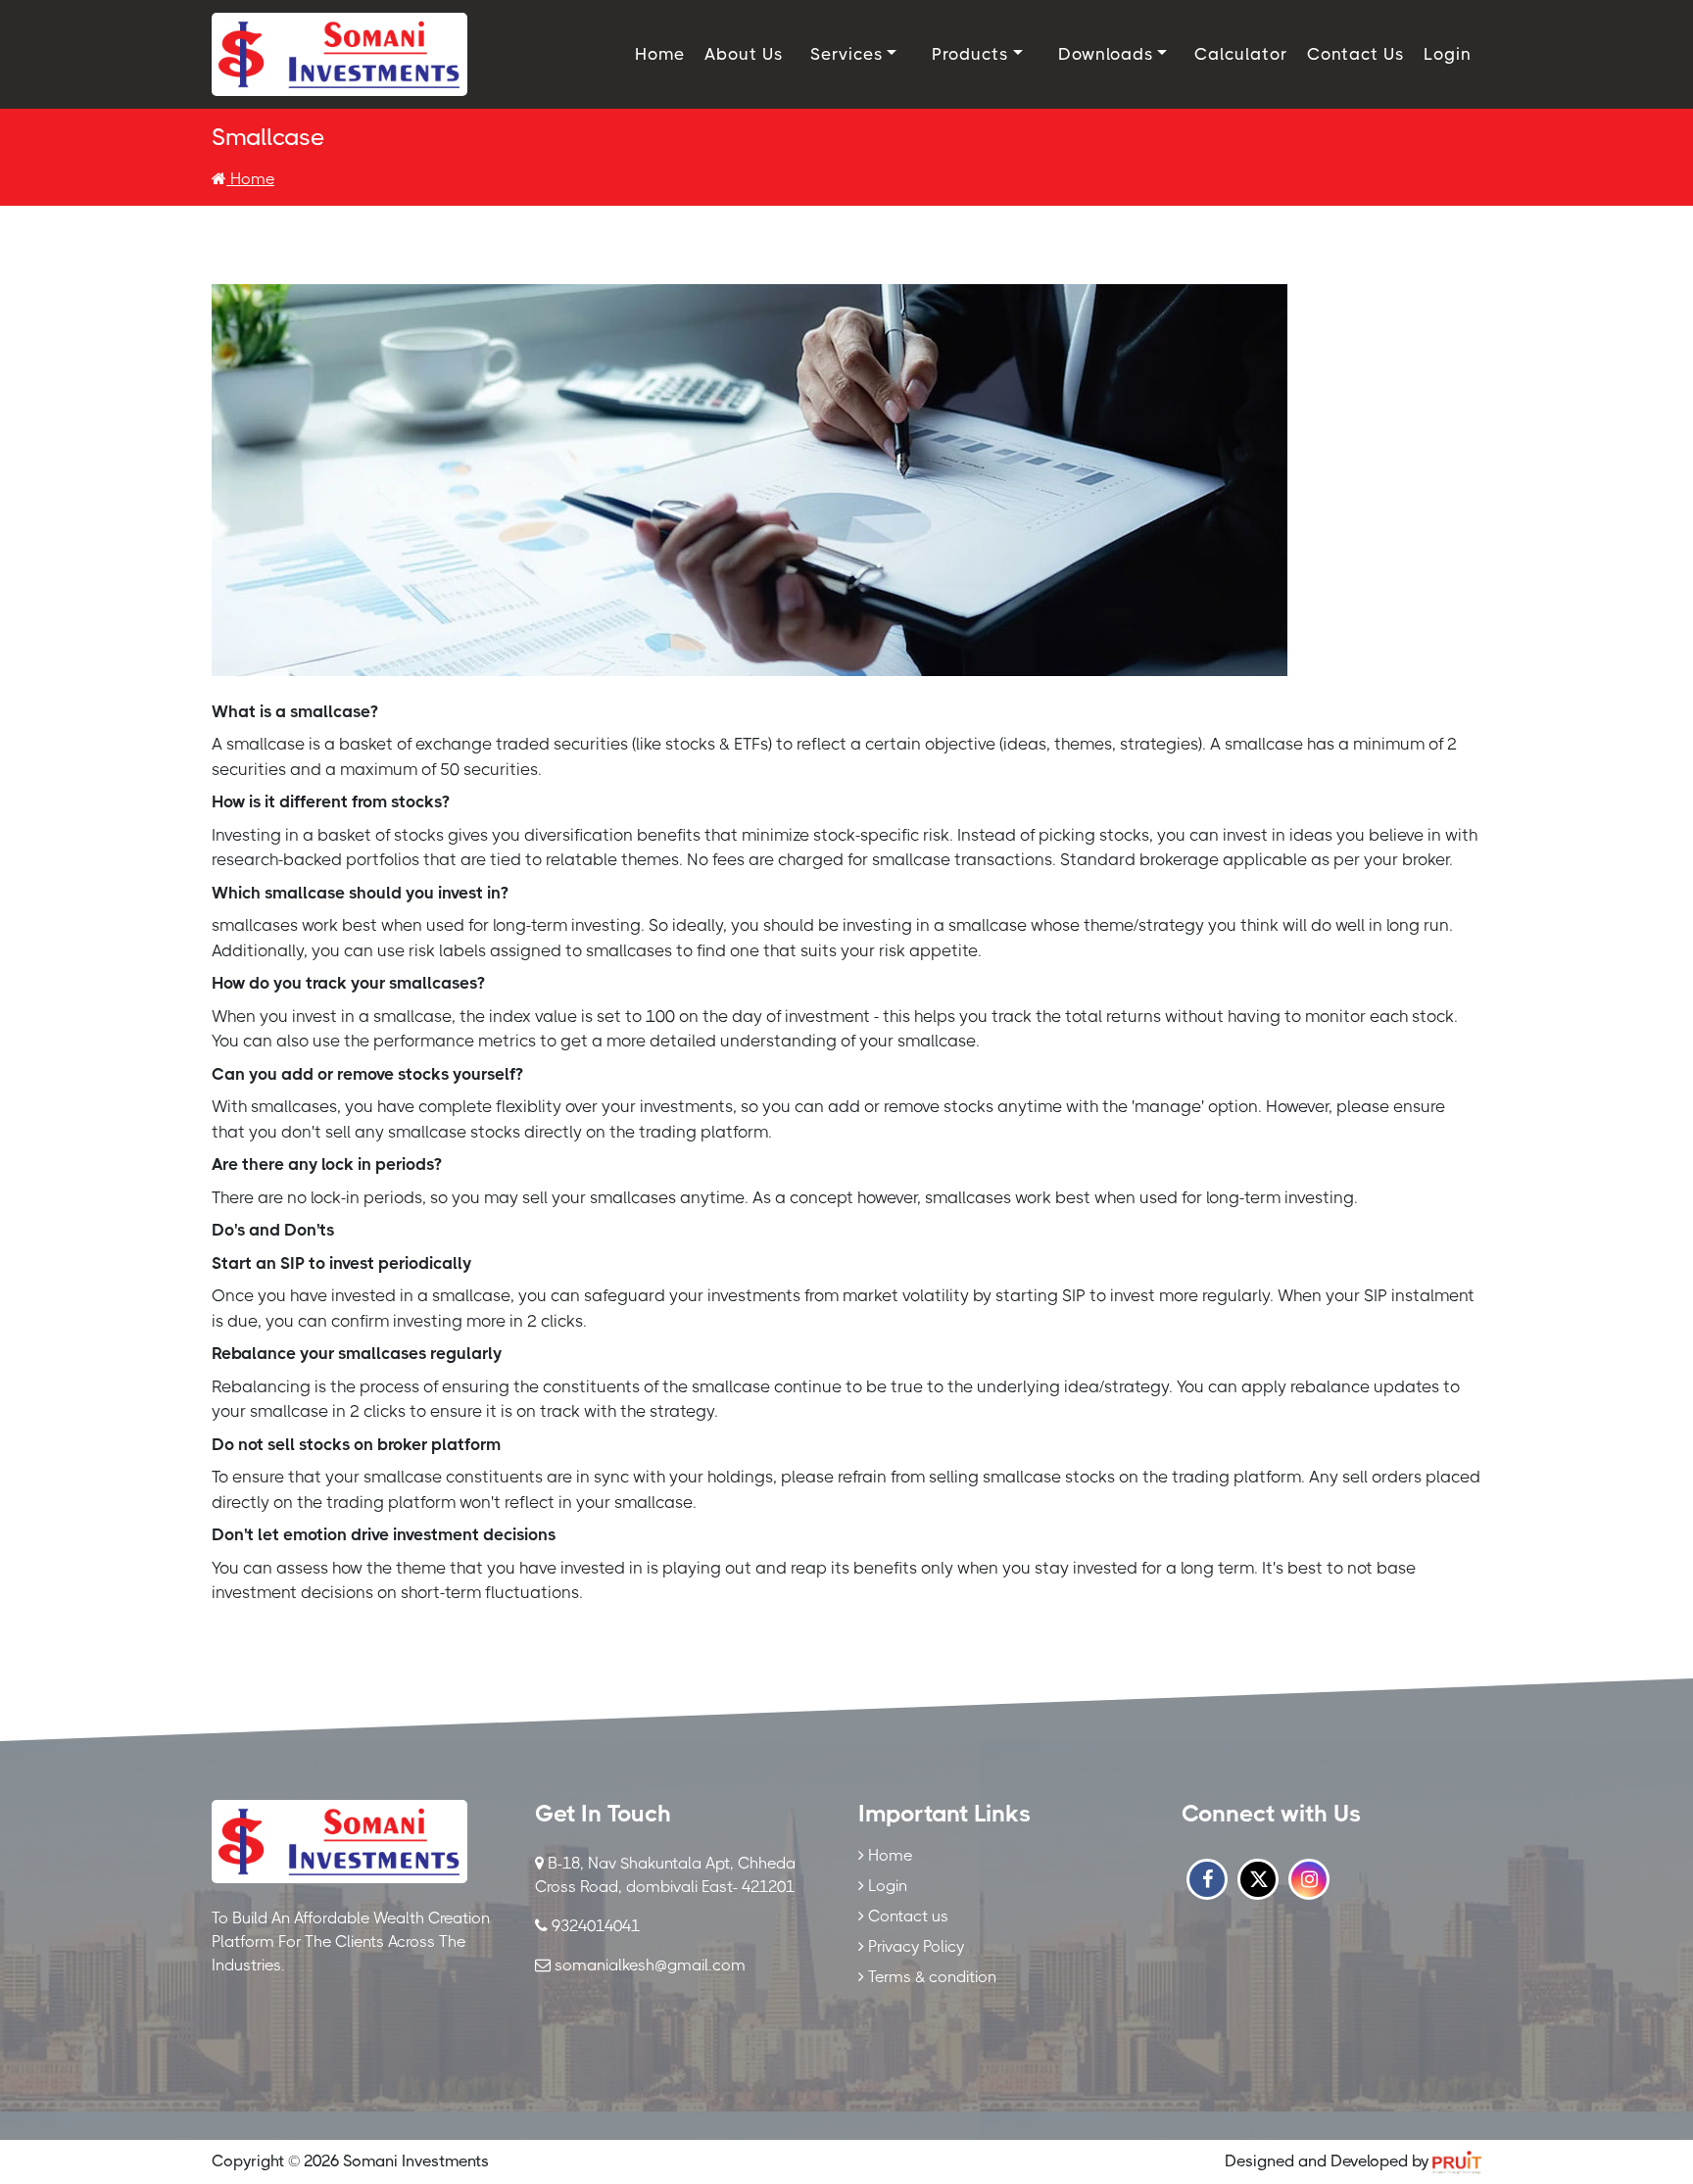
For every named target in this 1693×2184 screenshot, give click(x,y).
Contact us (906, 1916)
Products (970, 54)
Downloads (1106, 54)
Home (660, 54)
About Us (744, 54)
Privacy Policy (914, 1946)
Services (846, 54)
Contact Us (1355, 54)
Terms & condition (930, 1977)
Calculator (1241, 54)
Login (1448, 54)
